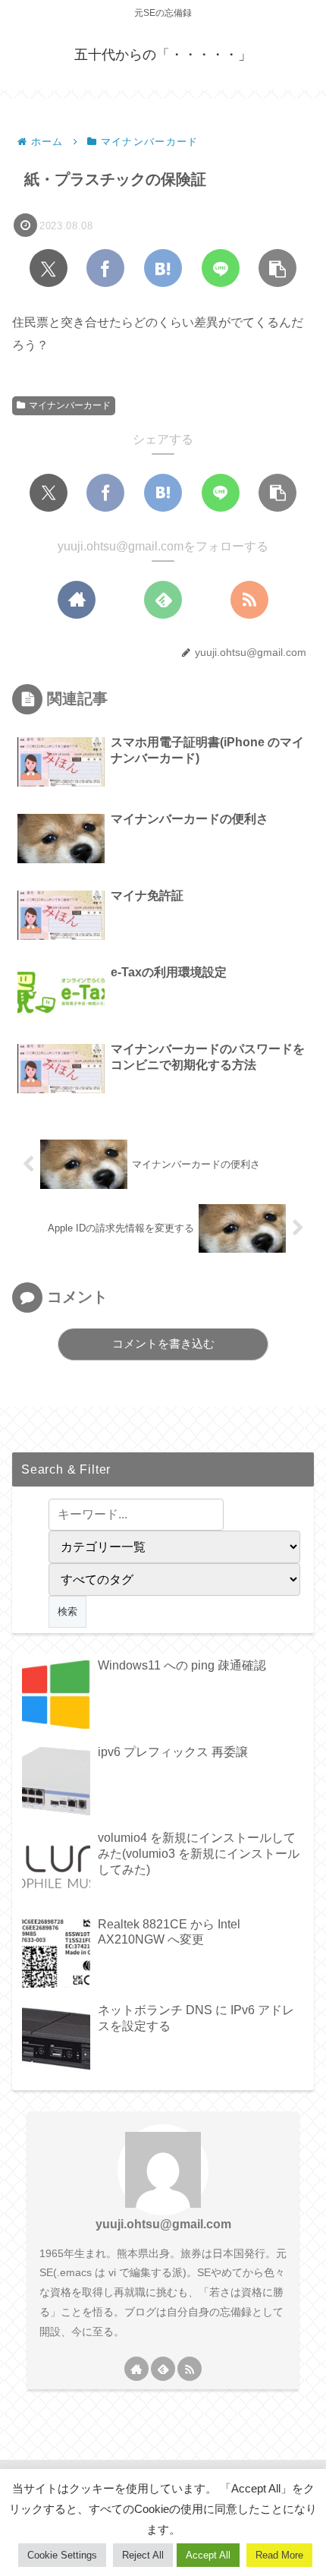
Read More (279, 2555)
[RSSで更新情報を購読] (249, 600)
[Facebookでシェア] (105, 268)
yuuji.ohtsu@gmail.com (163, 2224)
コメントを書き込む (163, 1343)
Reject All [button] (143, 2555)
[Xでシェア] (49, 268)
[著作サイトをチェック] (77, 600)
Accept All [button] (208, 2555)
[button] (277, 268)
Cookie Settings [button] (62, 2555)
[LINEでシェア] (221, 268)
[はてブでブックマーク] (163, 268)
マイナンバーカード (70, 405)
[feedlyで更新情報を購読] (163, 600)
